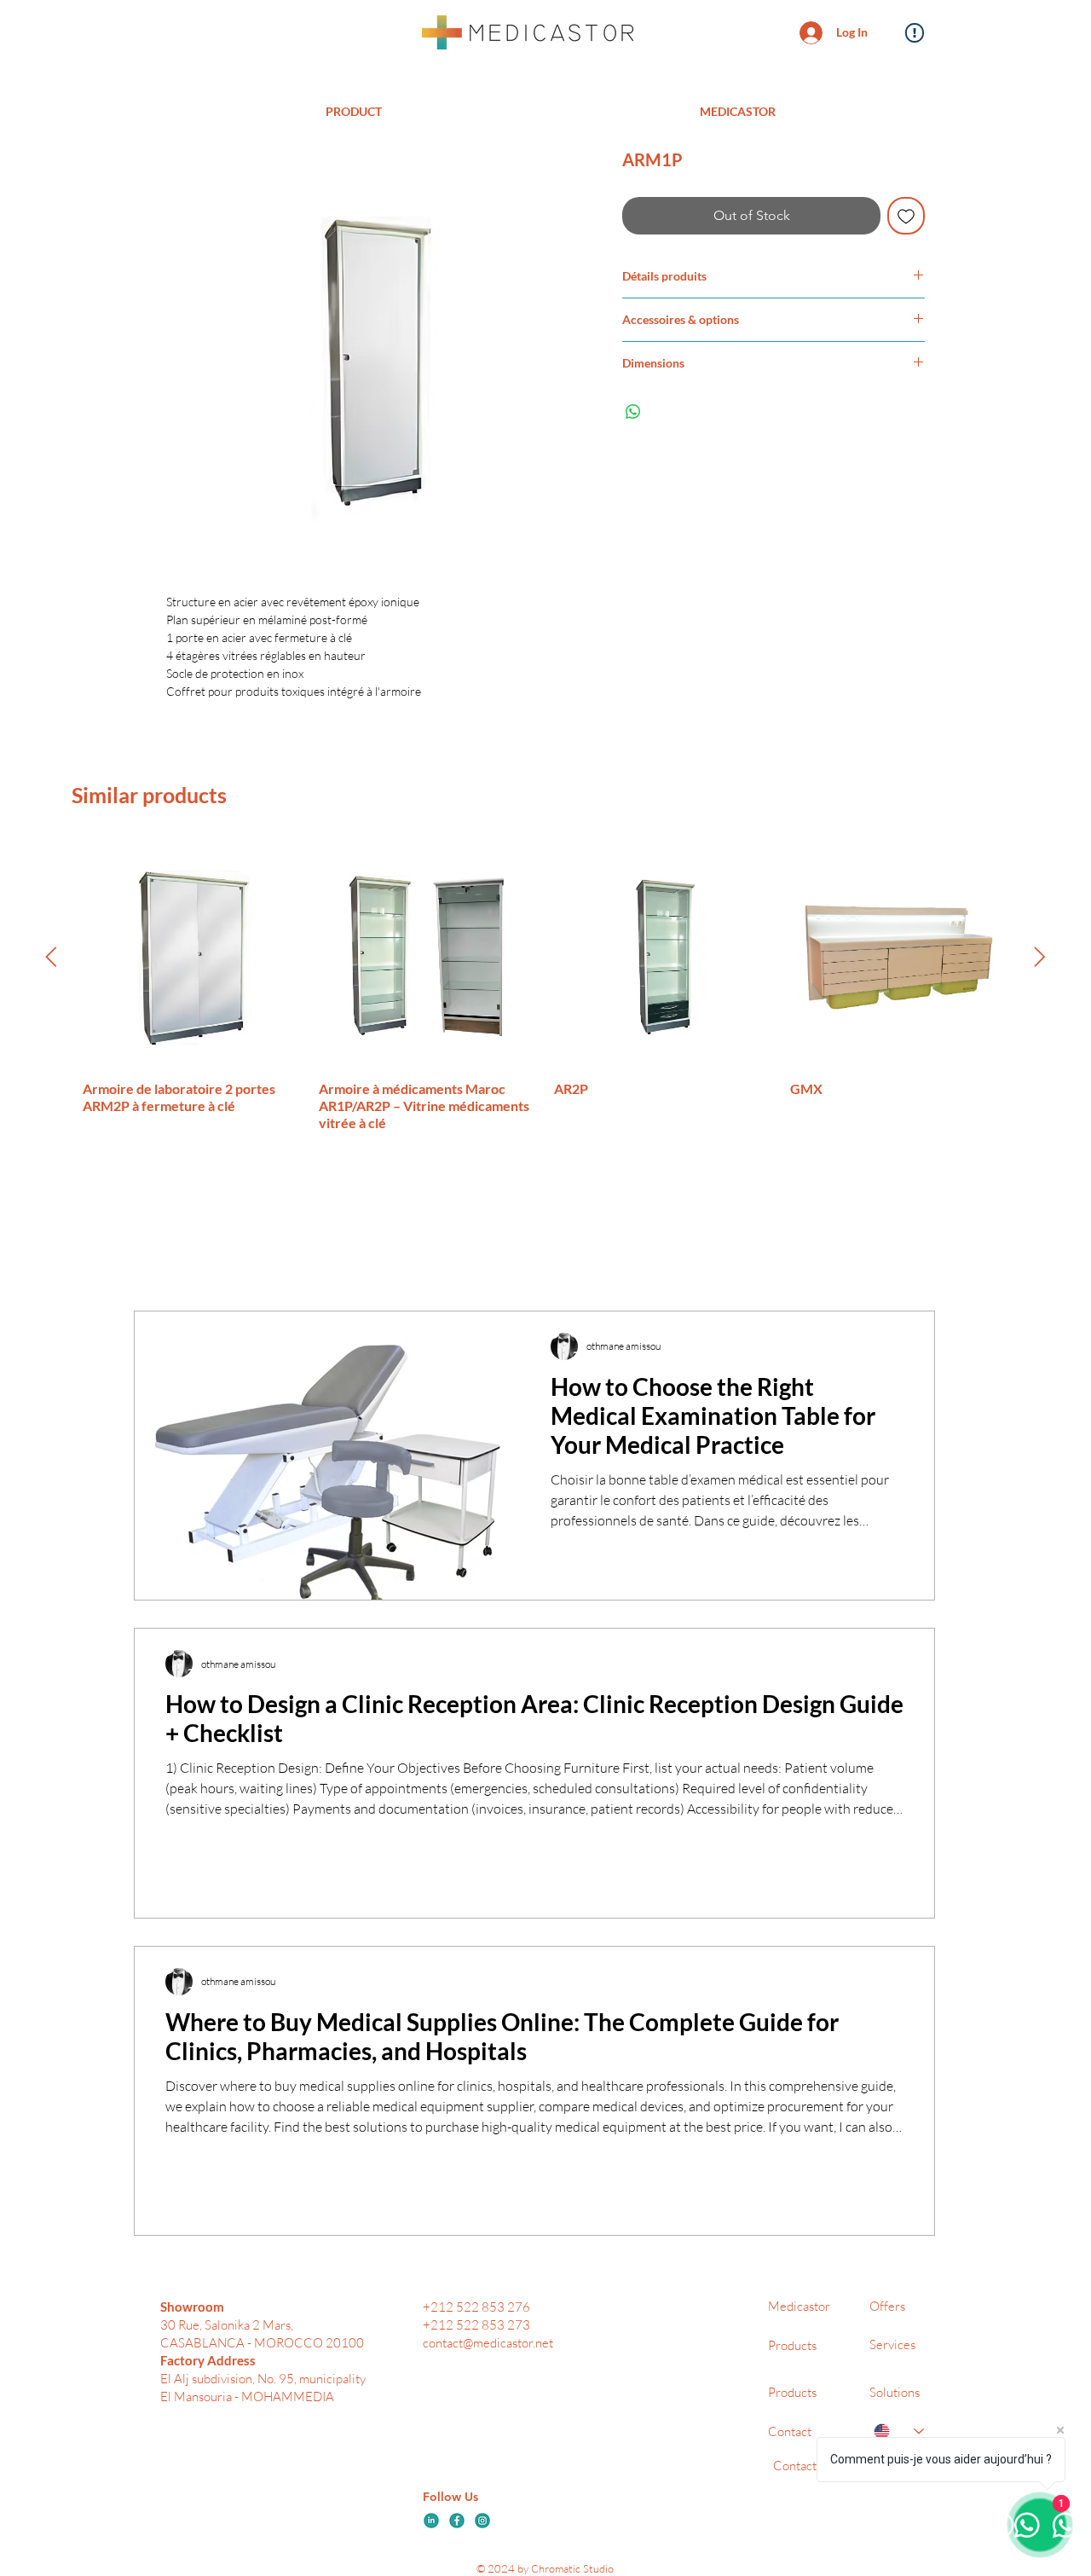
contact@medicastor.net (488, 2343)
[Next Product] (1040, 957)
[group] (545, 990)
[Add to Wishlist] (906, 216)
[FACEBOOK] (457, 2521)
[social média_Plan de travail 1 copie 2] (431, 2521)
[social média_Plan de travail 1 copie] (482, 2521)
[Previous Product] (51, 957)
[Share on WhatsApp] (633, 412)
